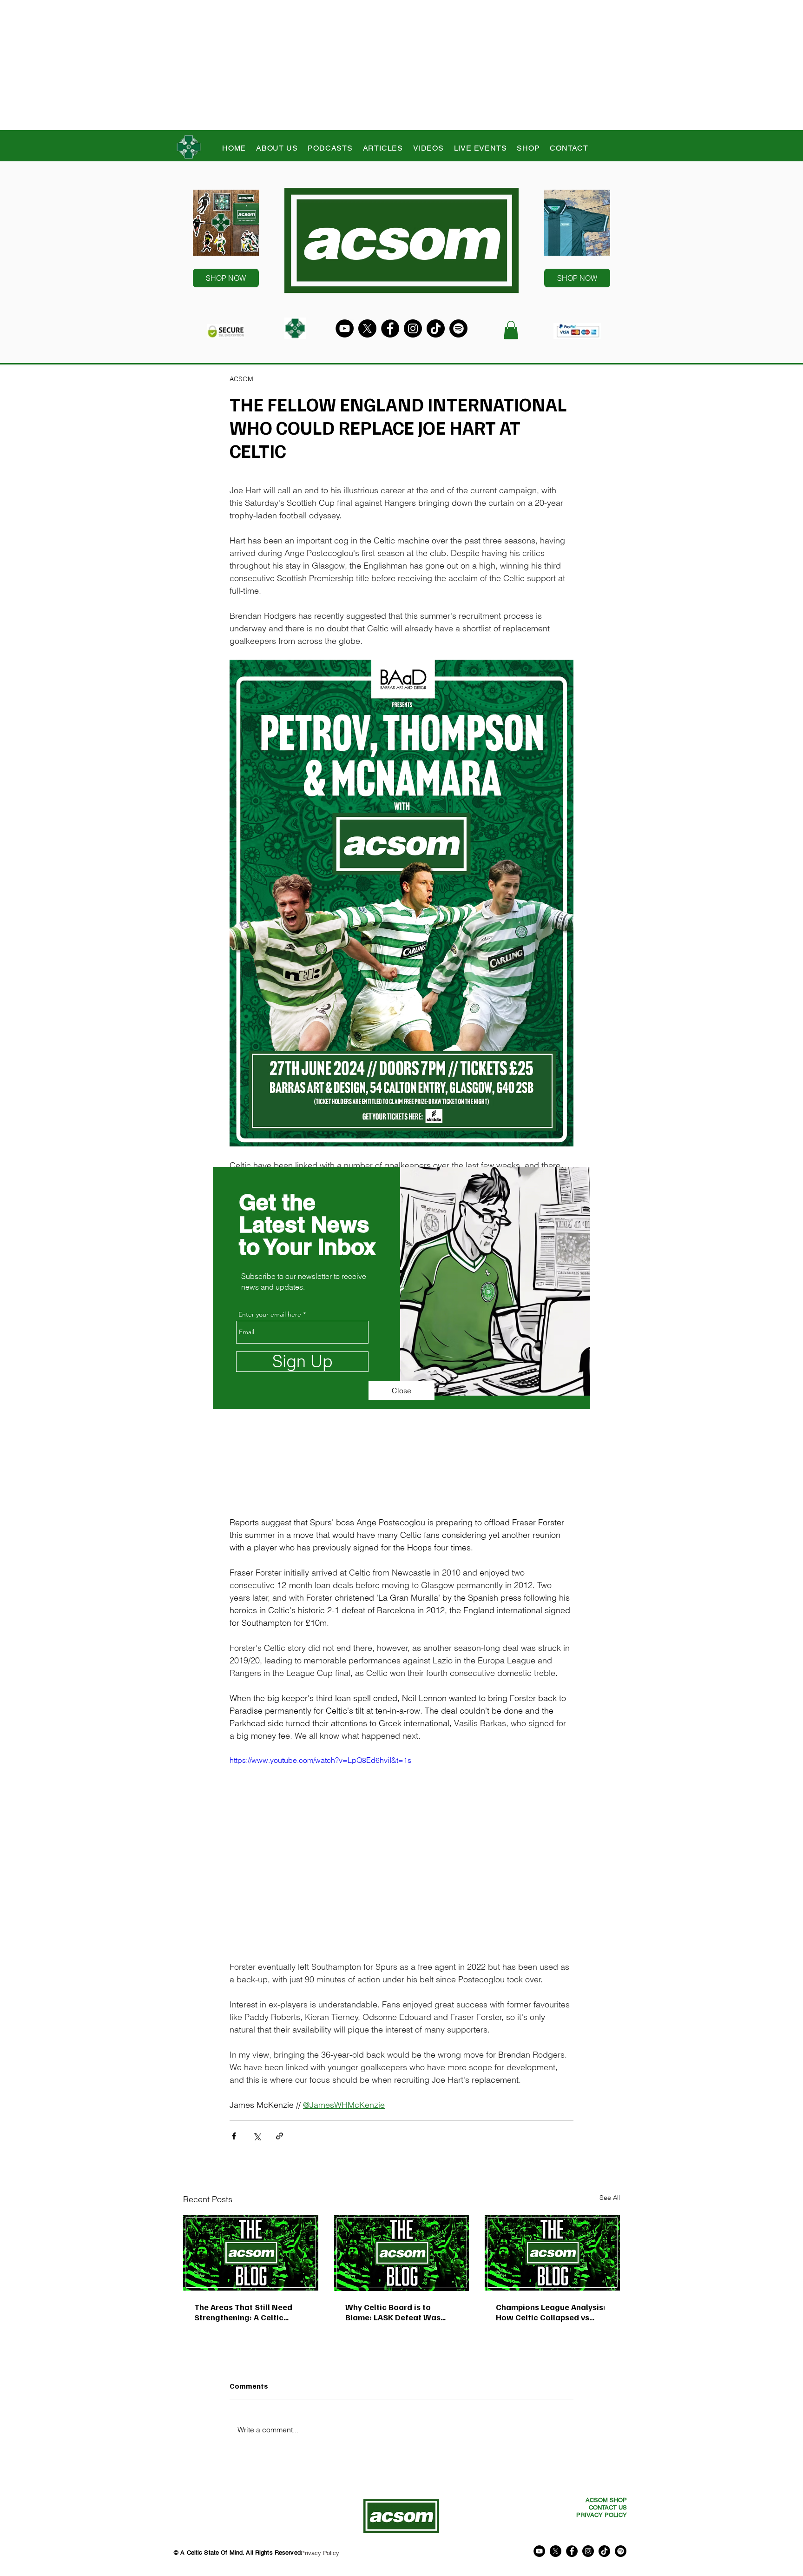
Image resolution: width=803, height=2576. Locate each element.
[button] (401, 1391)
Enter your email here (270, 1314)
